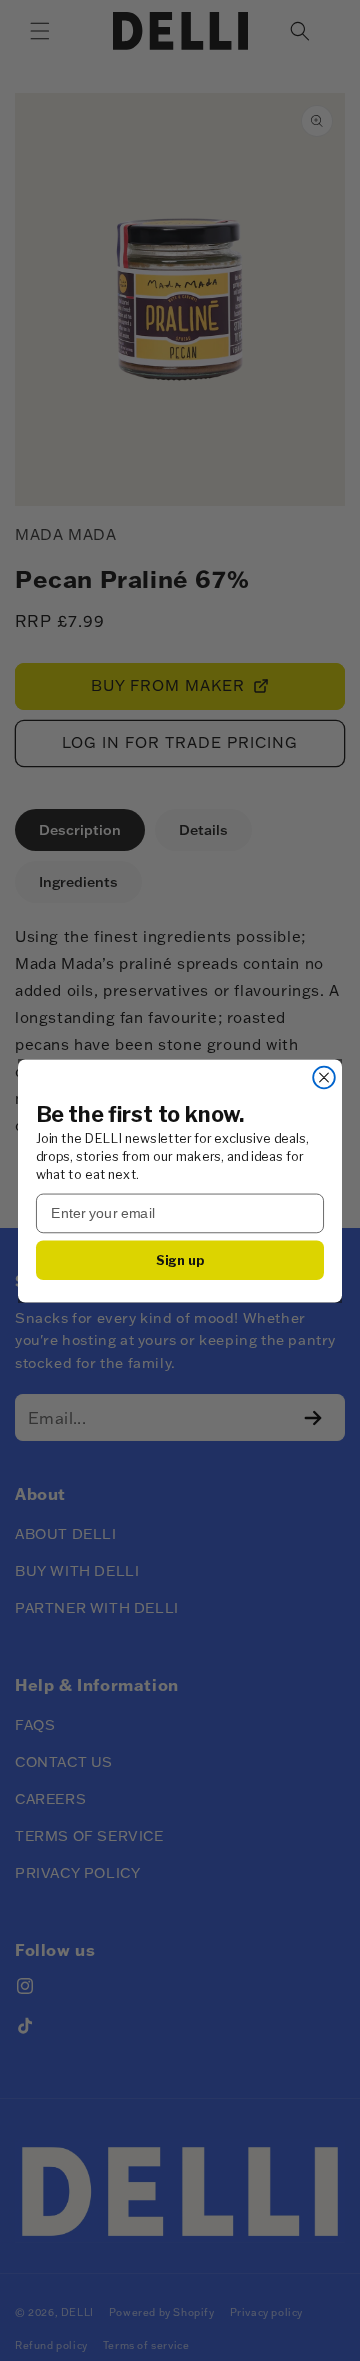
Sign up (180, 1258)
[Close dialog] (324, 1077)
